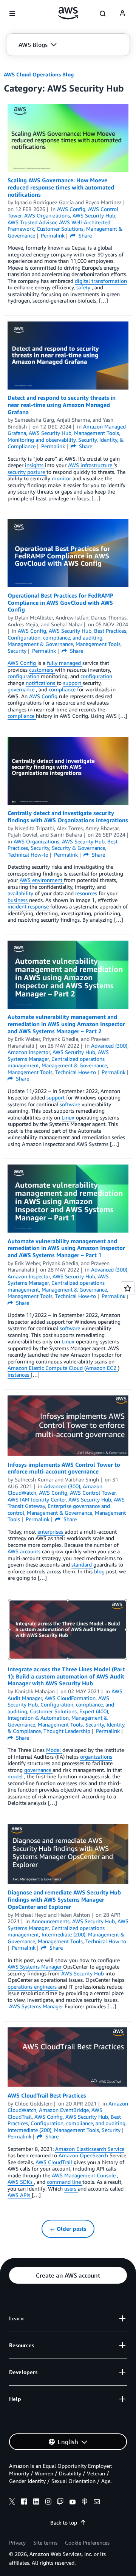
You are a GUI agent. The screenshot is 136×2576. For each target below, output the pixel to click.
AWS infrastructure (91, 465)
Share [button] (84, 235)
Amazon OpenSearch (84, 2155)
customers (42, 670)
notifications (41, 683)
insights (35, 465)
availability (21, 893)
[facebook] (24, 2503)
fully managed (65, 663)
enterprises (51, 1532)
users (71, 2189)
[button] (38, 45)
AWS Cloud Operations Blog (39, 74)
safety (84, 287)
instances (19, 1375)
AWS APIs (20, 2195)
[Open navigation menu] (12, 14)
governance (22, 689)
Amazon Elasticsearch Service (90, 2149)
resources (87, 893)
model (16, 1776)
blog (100, 1571)
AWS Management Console (84, 2175)
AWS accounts (25, 1551)
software (71, 1104)
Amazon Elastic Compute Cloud (46, 1368)
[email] (97, 2503)
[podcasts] (85, 2503)
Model (54, 1750)
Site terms (45, 2543)
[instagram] (48, 2503)
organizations (96, 1757)
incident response (29, 906)
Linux (69, 1117)
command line (65, 2182)
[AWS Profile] (122, 14)
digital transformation (101, 281)
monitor (62, 478)
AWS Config (22, 663)
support (73, 683)
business (18, 900)
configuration (24, 676)
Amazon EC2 (102, 1368)
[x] (12, 2503)
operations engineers (33, 1987)
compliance (63, 689)
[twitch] (60, 2503)
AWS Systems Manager (35, 1967)
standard (82, 1564)
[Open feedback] (128, 1288)
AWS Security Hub (83, 1973)
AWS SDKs (21, 2182)
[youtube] (73, 2503)
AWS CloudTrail (55, 2162)
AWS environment (42, 880)
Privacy (17, 2543)
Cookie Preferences (87, 2543)
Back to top (64, 2522)
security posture (27, 472)
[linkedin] (36, 2503)
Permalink (53, 235)
